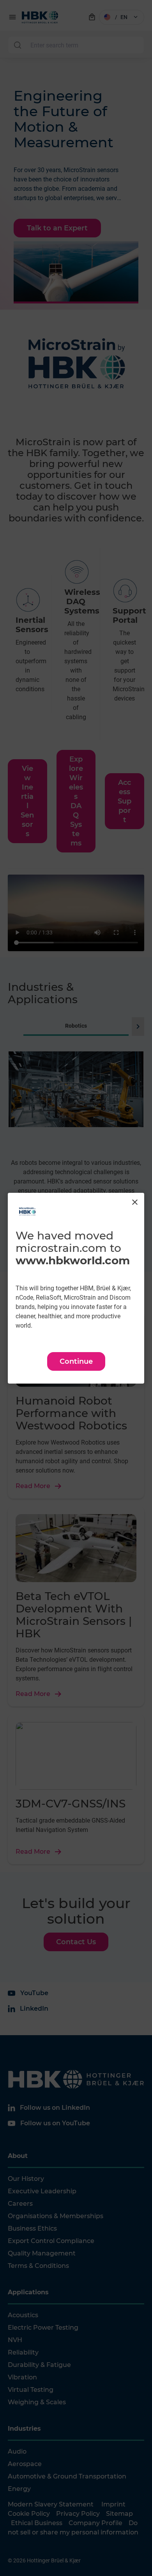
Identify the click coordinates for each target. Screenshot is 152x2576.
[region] (76, 1288)
